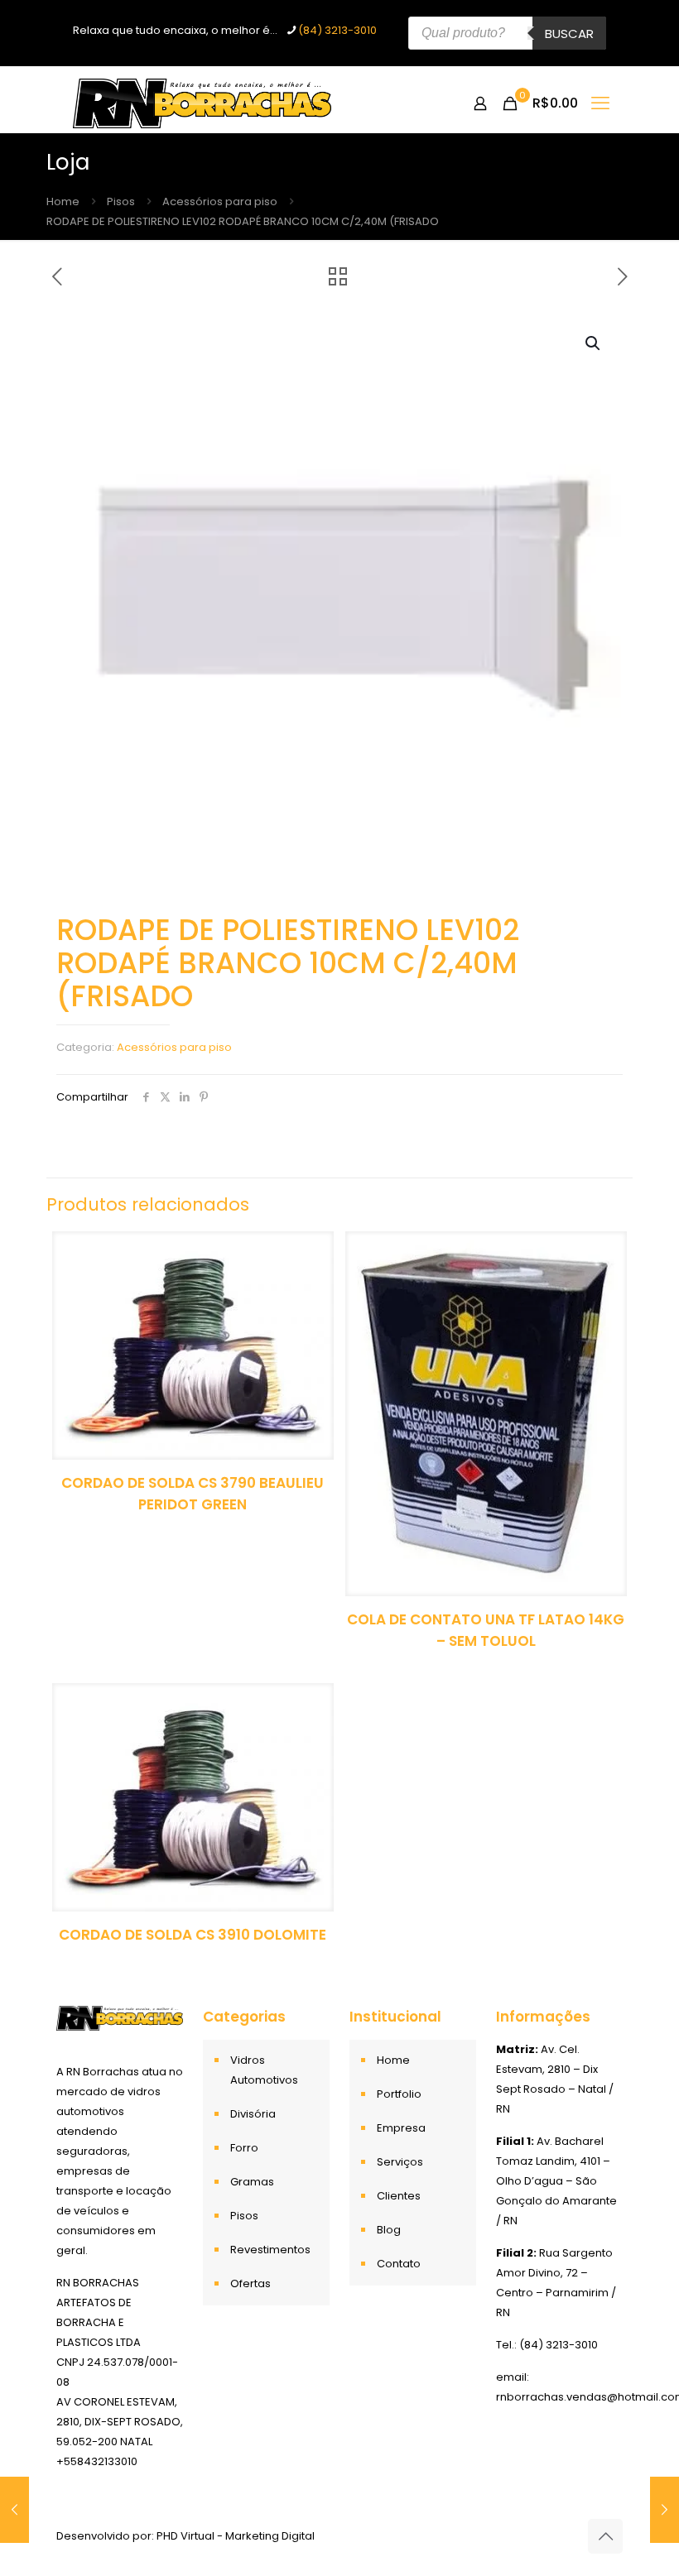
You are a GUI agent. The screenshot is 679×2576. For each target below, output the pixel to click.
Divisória (253, 2114)
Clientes (399, 2196)
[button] (594, 343)
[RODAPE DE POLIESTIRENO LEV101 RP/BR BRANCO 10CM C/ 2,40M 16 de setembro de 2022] (14, 2510)
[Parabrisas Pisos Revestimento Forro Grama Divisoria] (202, 103)
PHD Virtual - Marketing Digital (236, 2536)
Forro (244, 2148)
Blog (389, 2230)
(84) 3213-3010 (337, 30)
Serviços (400, 2162)
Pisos (121, 201)
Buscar (569, 34)
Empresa (401, 2128)
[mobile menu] (600, 103)
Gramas (252, 2182)
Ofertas (250, 2283)
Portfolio (399, 2094)
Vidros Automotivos (264, 2070)
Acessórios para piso (220, 201)
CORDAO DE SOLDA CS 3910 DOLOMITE (193, 1935)
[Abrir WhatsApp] (638, 2534)
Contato (399, 2264)
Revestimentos (270, 2250)
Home (63, 201)
